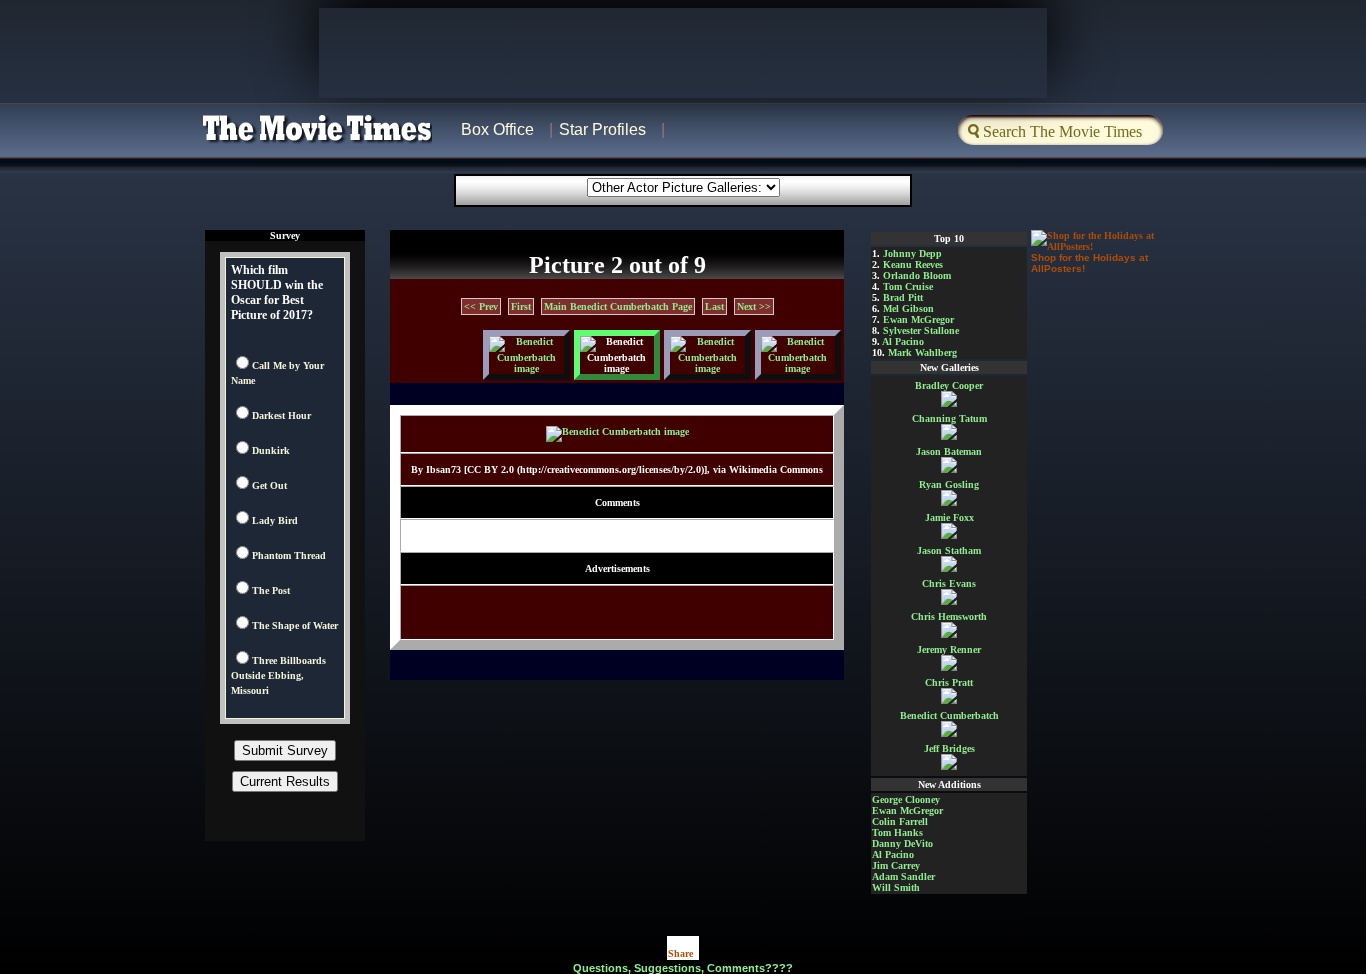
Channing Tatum (949, 418)
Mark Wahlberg (922, 352)
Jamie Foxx (949, 517)
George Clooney (906, 799)
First (521, 306)
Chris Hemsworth (949, 616)
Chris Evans (949, 583)
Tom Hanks (897, 832)
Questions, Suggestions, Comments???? (683, 968)
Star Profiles (602, 129)
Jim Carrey (896, 865)
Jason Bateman (949, 451)
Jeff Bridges (949, 748)
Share (680, 953)
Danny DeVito (902, 843)
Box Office (497, 129)
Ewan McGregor (918, 319)
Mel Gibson (908, 308)
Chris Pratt (949, 682)
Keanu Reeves (913, 264)
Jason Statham (949, 550)
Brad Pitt (903, 297)
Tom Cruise (908, 286)
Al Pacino (903, 341)
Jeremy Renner (949, 649)
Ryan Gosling (949, 484)
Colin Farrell (900, 821)
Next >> (754, 306)
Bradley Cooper (949, 385)
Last (714, 306)
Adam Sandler (903, 876)
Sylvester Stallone (921, 330)
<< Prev (481, 306)
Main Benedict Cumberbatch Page (618, 306)
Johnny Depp (912, 253)
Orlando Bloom (917, 275)
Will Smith (896, 887)
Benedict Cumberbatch (949, 715)
